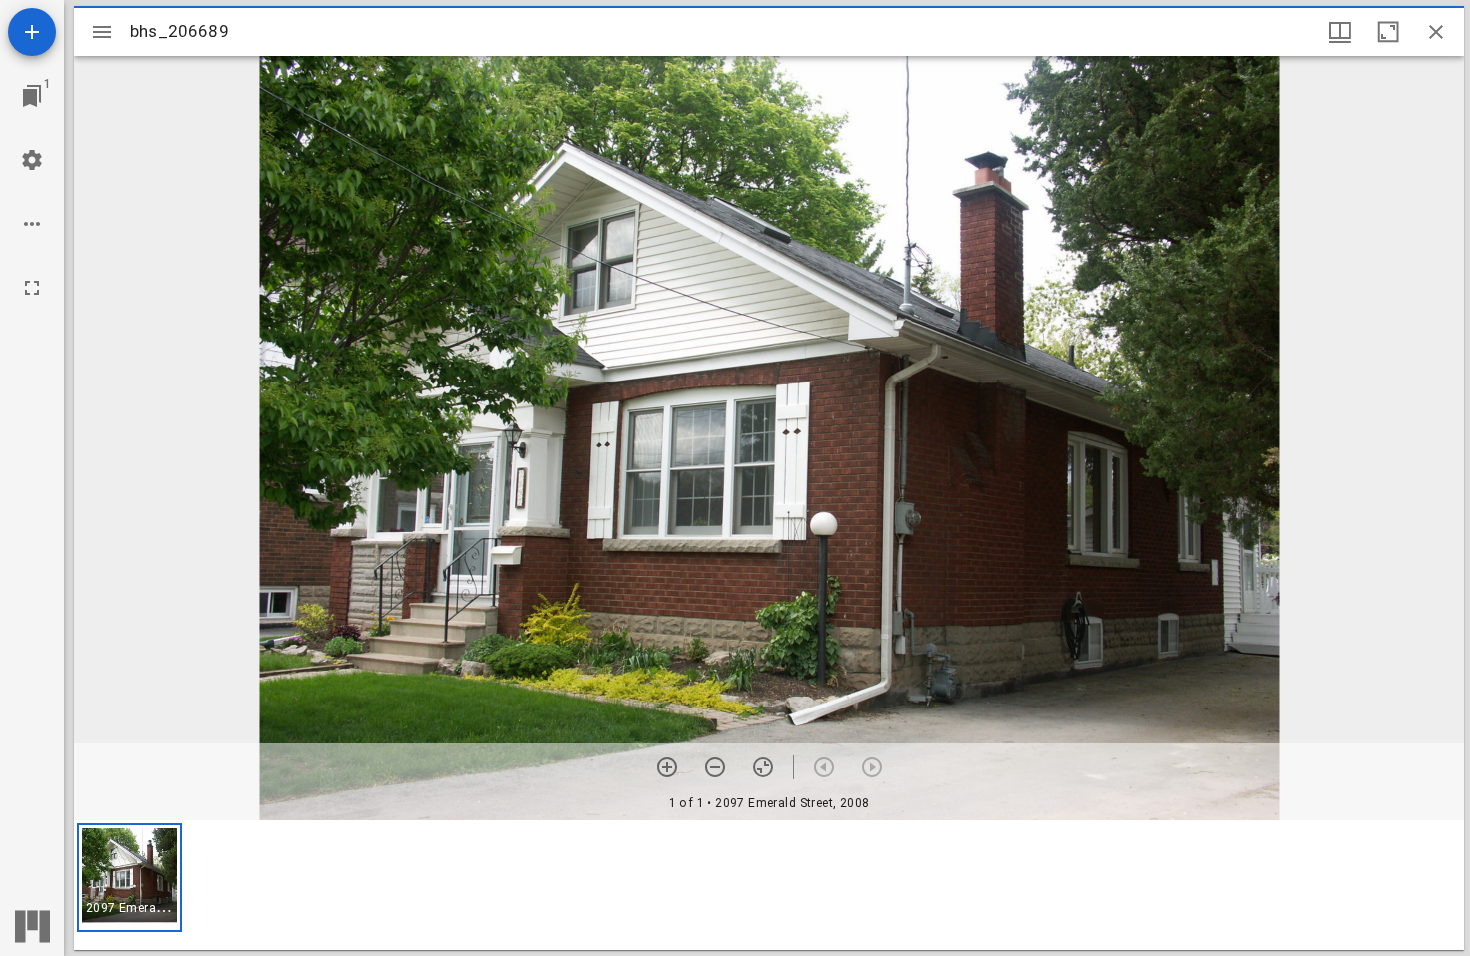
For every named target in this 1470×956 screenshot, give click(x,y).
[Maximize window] (1388, 32)
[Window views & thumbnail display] (1340, 32)
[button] (129, 877)
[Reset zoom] (763, 767)
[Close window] (1436, 32)
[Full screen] (32, 288)
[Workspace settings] (32, 160)
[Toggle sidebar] (102, 32)
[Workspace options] (32, 224)
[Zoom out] (715, 767)
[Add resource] (32, 32)
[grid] (769, 885)
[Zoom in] (667, 767)
